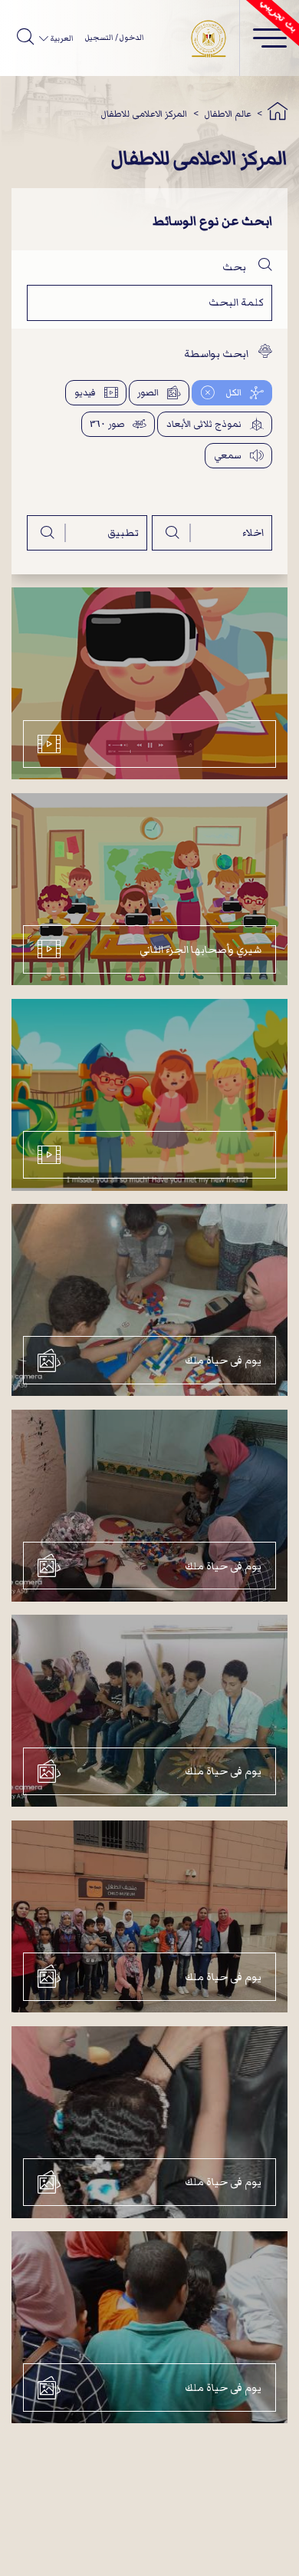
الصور (148, 393)
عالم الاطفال (228, 114)
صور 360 (107, 424)
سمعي (228, 456)
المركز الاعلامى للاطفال (144, 114)
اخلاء (253, 532)
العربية (61, 38)
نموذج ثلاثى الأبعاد (204, 424)
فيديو (85, 393)
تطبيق (123, 532)
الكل (232, 393)
